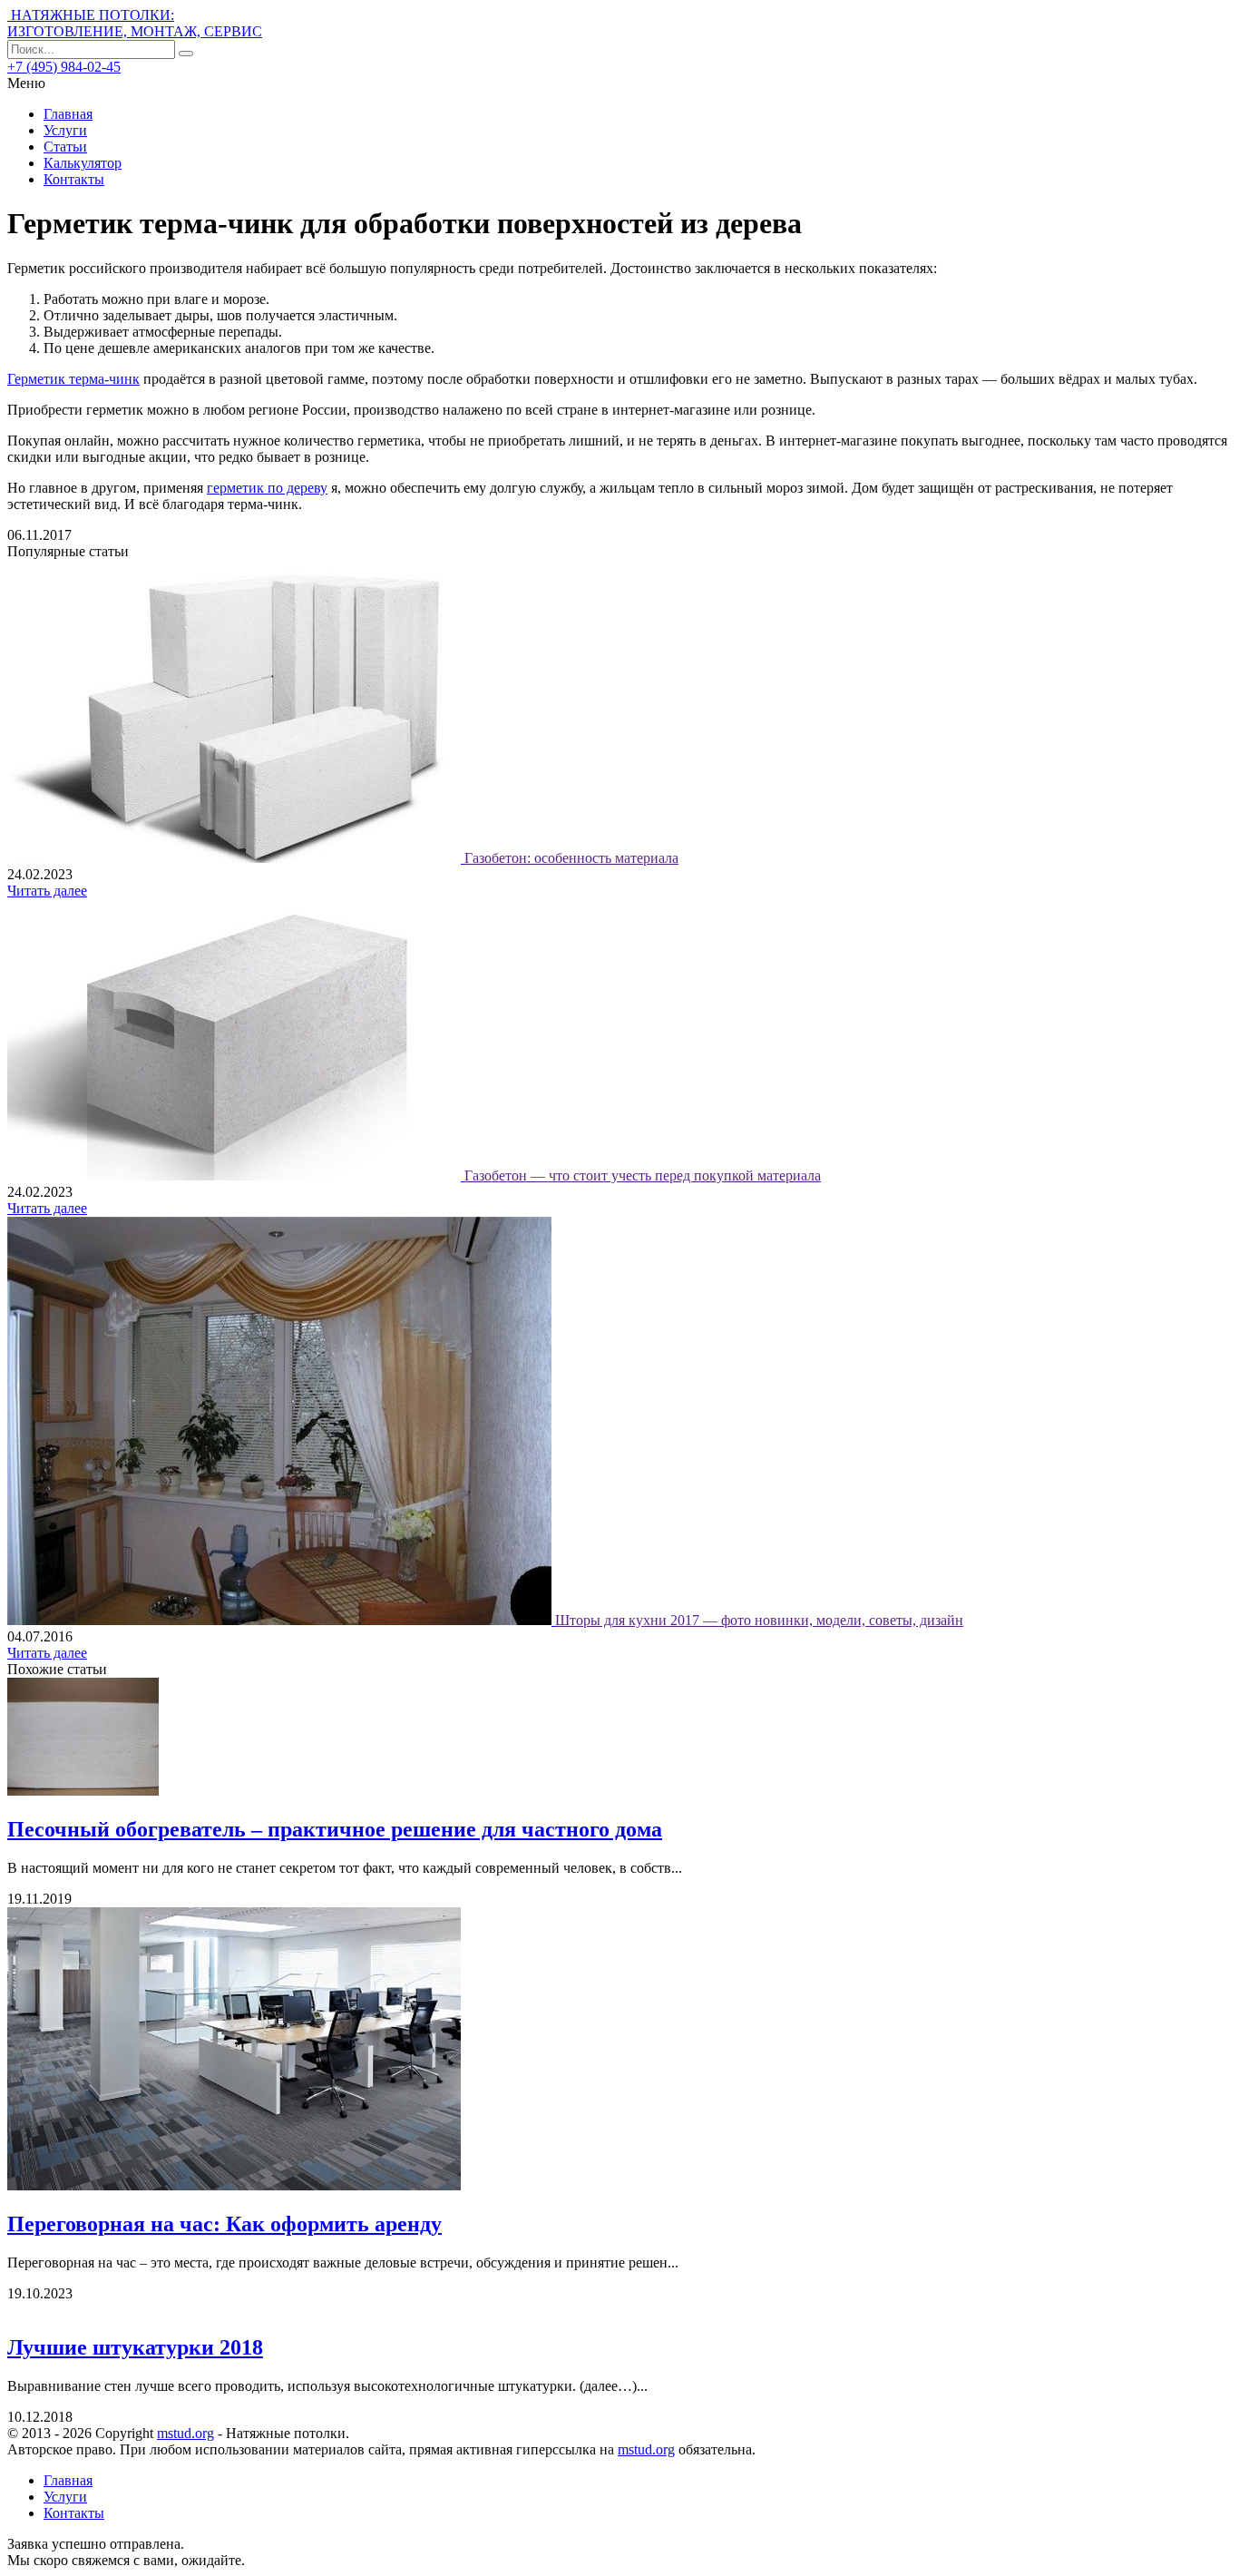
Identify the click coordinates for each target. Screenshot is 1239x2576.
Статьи (65, 147)
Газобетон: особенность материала (571, 858)
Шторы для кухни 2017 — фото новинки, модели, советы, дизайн (759, 1620)
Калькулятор (83, 163)
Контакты (74, 179)
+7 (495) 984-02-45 (64, 67)
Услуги (65, 130)
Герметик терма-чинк (73, 379)
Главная (68, 114)
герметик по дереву (267, 488)
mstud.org (185, 2433)
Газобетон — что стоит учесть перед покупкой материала (643, 1175)
